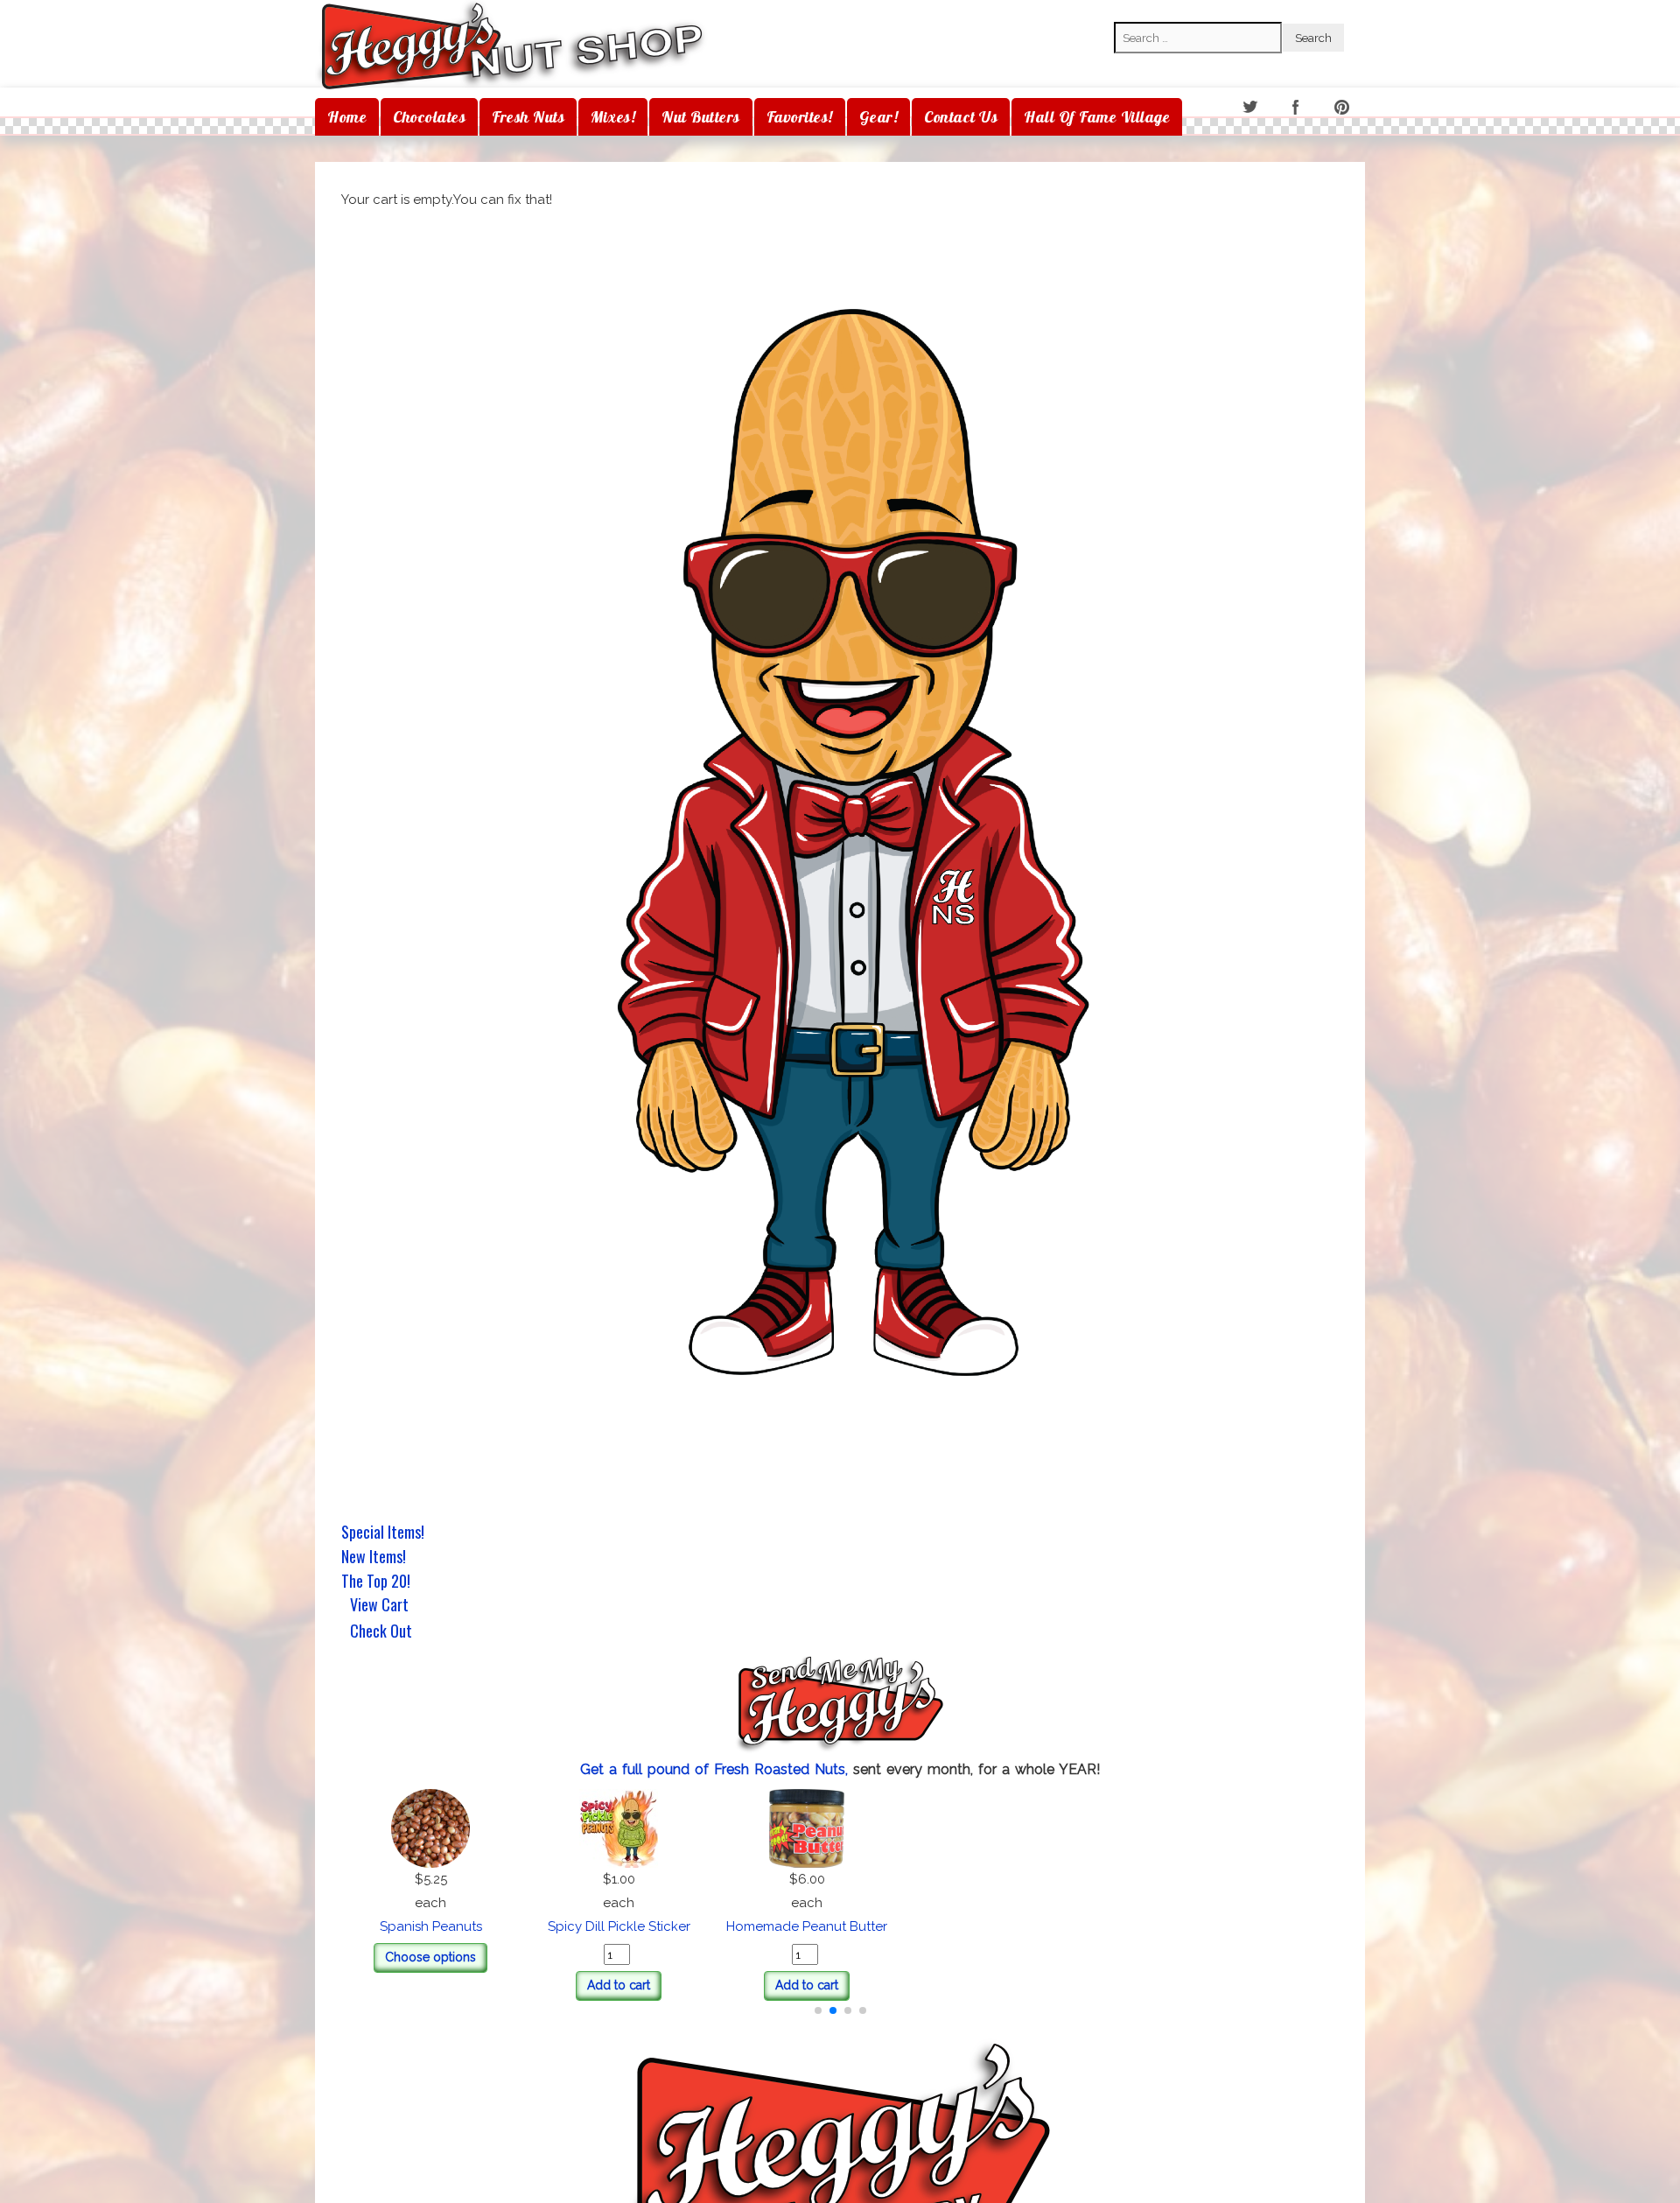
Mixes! (613, 117)
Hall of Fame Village (1097, 117)
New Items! (374, 1556)
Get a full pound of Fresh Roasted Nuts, (717, 1769)
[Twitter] (1251, 108)
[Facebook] (1297, 108)
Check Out (381, 1632)
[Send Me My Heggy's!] (840, 1706)
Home (347, 117)
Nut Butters (701, 117)
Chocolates (429, 117)
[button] (818, 2010)
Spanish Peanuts (840, 1926)
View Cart (379, 1606)
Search (1135, 10)
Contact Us (961, 117)
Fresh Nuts (528, 117)
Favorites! (800, 117)
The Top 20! (376, 1581)
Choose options (840, 1957)
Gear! (879, 117)
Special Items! (383, 1532)
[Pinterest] (1344, 108)
